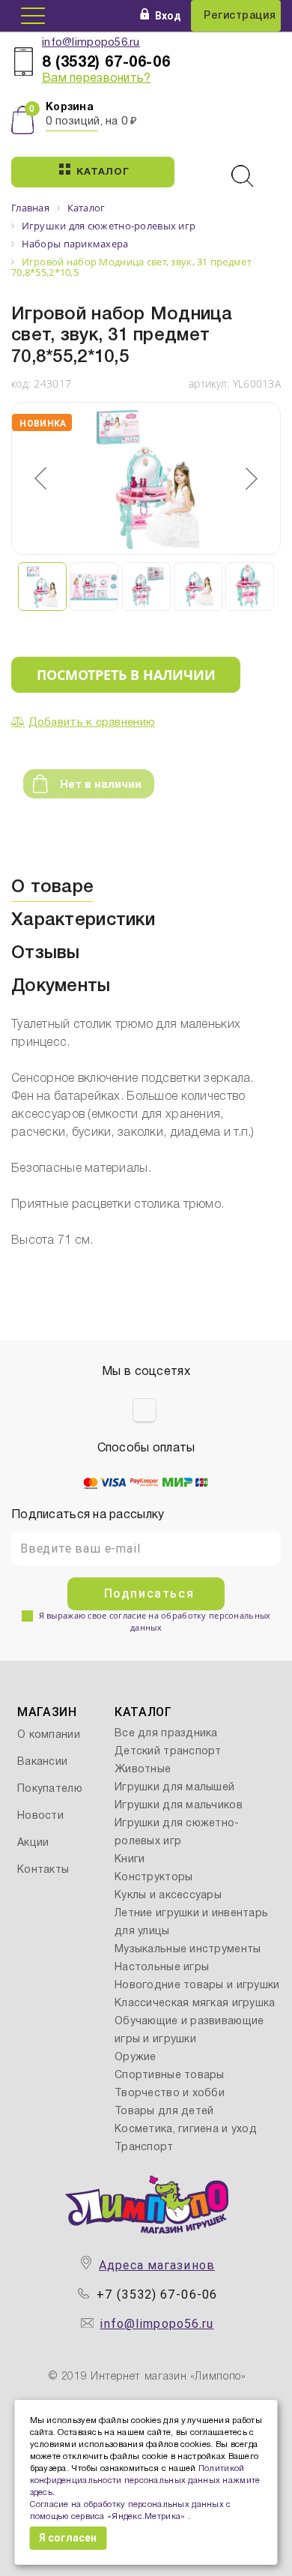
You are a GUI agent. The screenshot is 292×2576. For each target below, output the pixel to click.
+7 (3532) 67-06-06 (157, 2294)
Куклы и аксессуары (168, 1896)
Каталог (103, 172)
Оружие (136, 2058)
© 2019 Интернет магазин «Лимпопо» (147, 2377)
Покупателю (50, 1789)
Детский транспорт (168, 1752)
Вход (168, 16)
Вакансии (42, 1762)
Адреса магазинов (157, 2265)
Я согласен (68, 2538)
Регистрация (240, 16)
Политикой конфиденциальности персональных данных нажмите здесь (145, 2481)
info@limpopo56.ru (91, 43)
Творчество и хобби (170, 2094)
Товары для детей (164, 2112)
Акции (33, 1843)
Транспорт (144, 2148)
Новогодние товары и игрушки (197, 1986)
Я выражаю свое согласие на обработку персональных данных (155, 1621)
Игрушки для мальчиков (179, 1806)
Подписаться (149, 1594)
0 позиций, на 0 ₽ (92, 121)
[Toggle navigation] (33, 16)
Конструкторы (153, 1878)
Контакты (43, 1870)
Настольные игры (162, 1968)
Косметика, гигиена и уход (186, 2130)
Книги (130, 1860)
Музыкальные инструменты (188, 1950)
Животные (143, 1770)
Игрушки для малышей (174, 1788)
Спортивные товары (170, 2076)
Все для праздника (166, 1734)
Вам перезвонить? (96, 79)
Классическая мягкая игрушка (195, 2004)
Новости (40, 1816)
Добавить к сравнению (92, 723)
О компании (49, 1735)
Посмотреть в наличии (126, 675)
